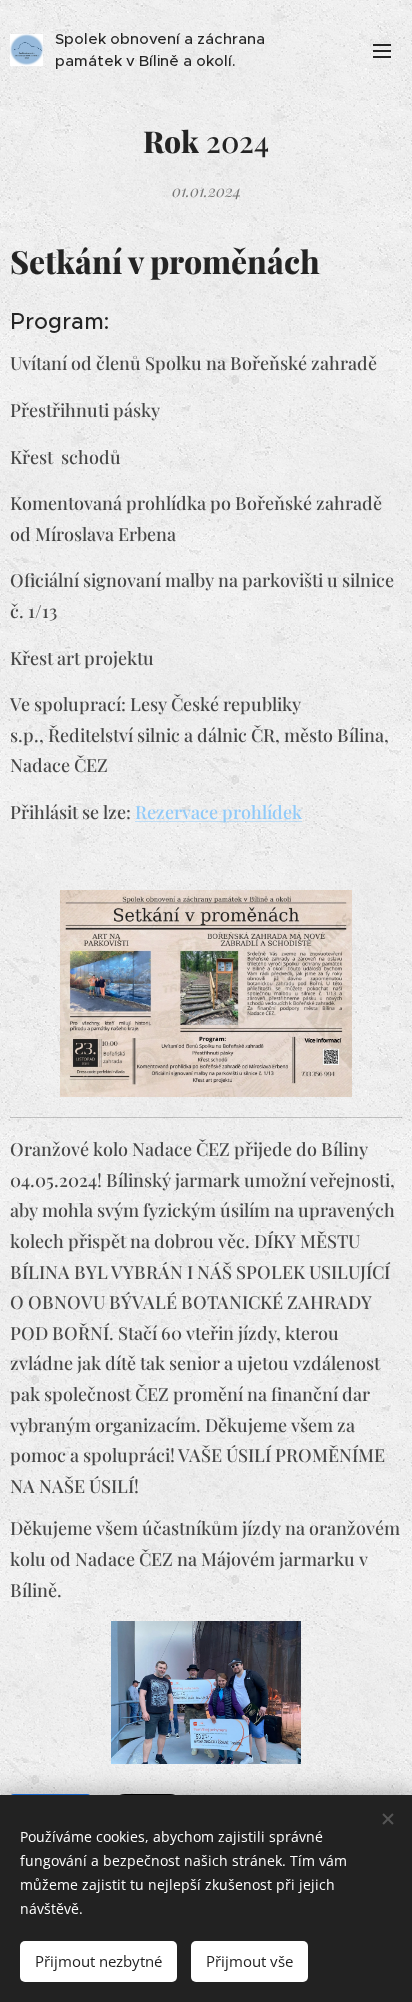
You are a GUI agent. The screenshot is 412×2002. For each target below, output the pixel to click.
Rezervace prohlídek (218, 812)
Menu (382, 50)
